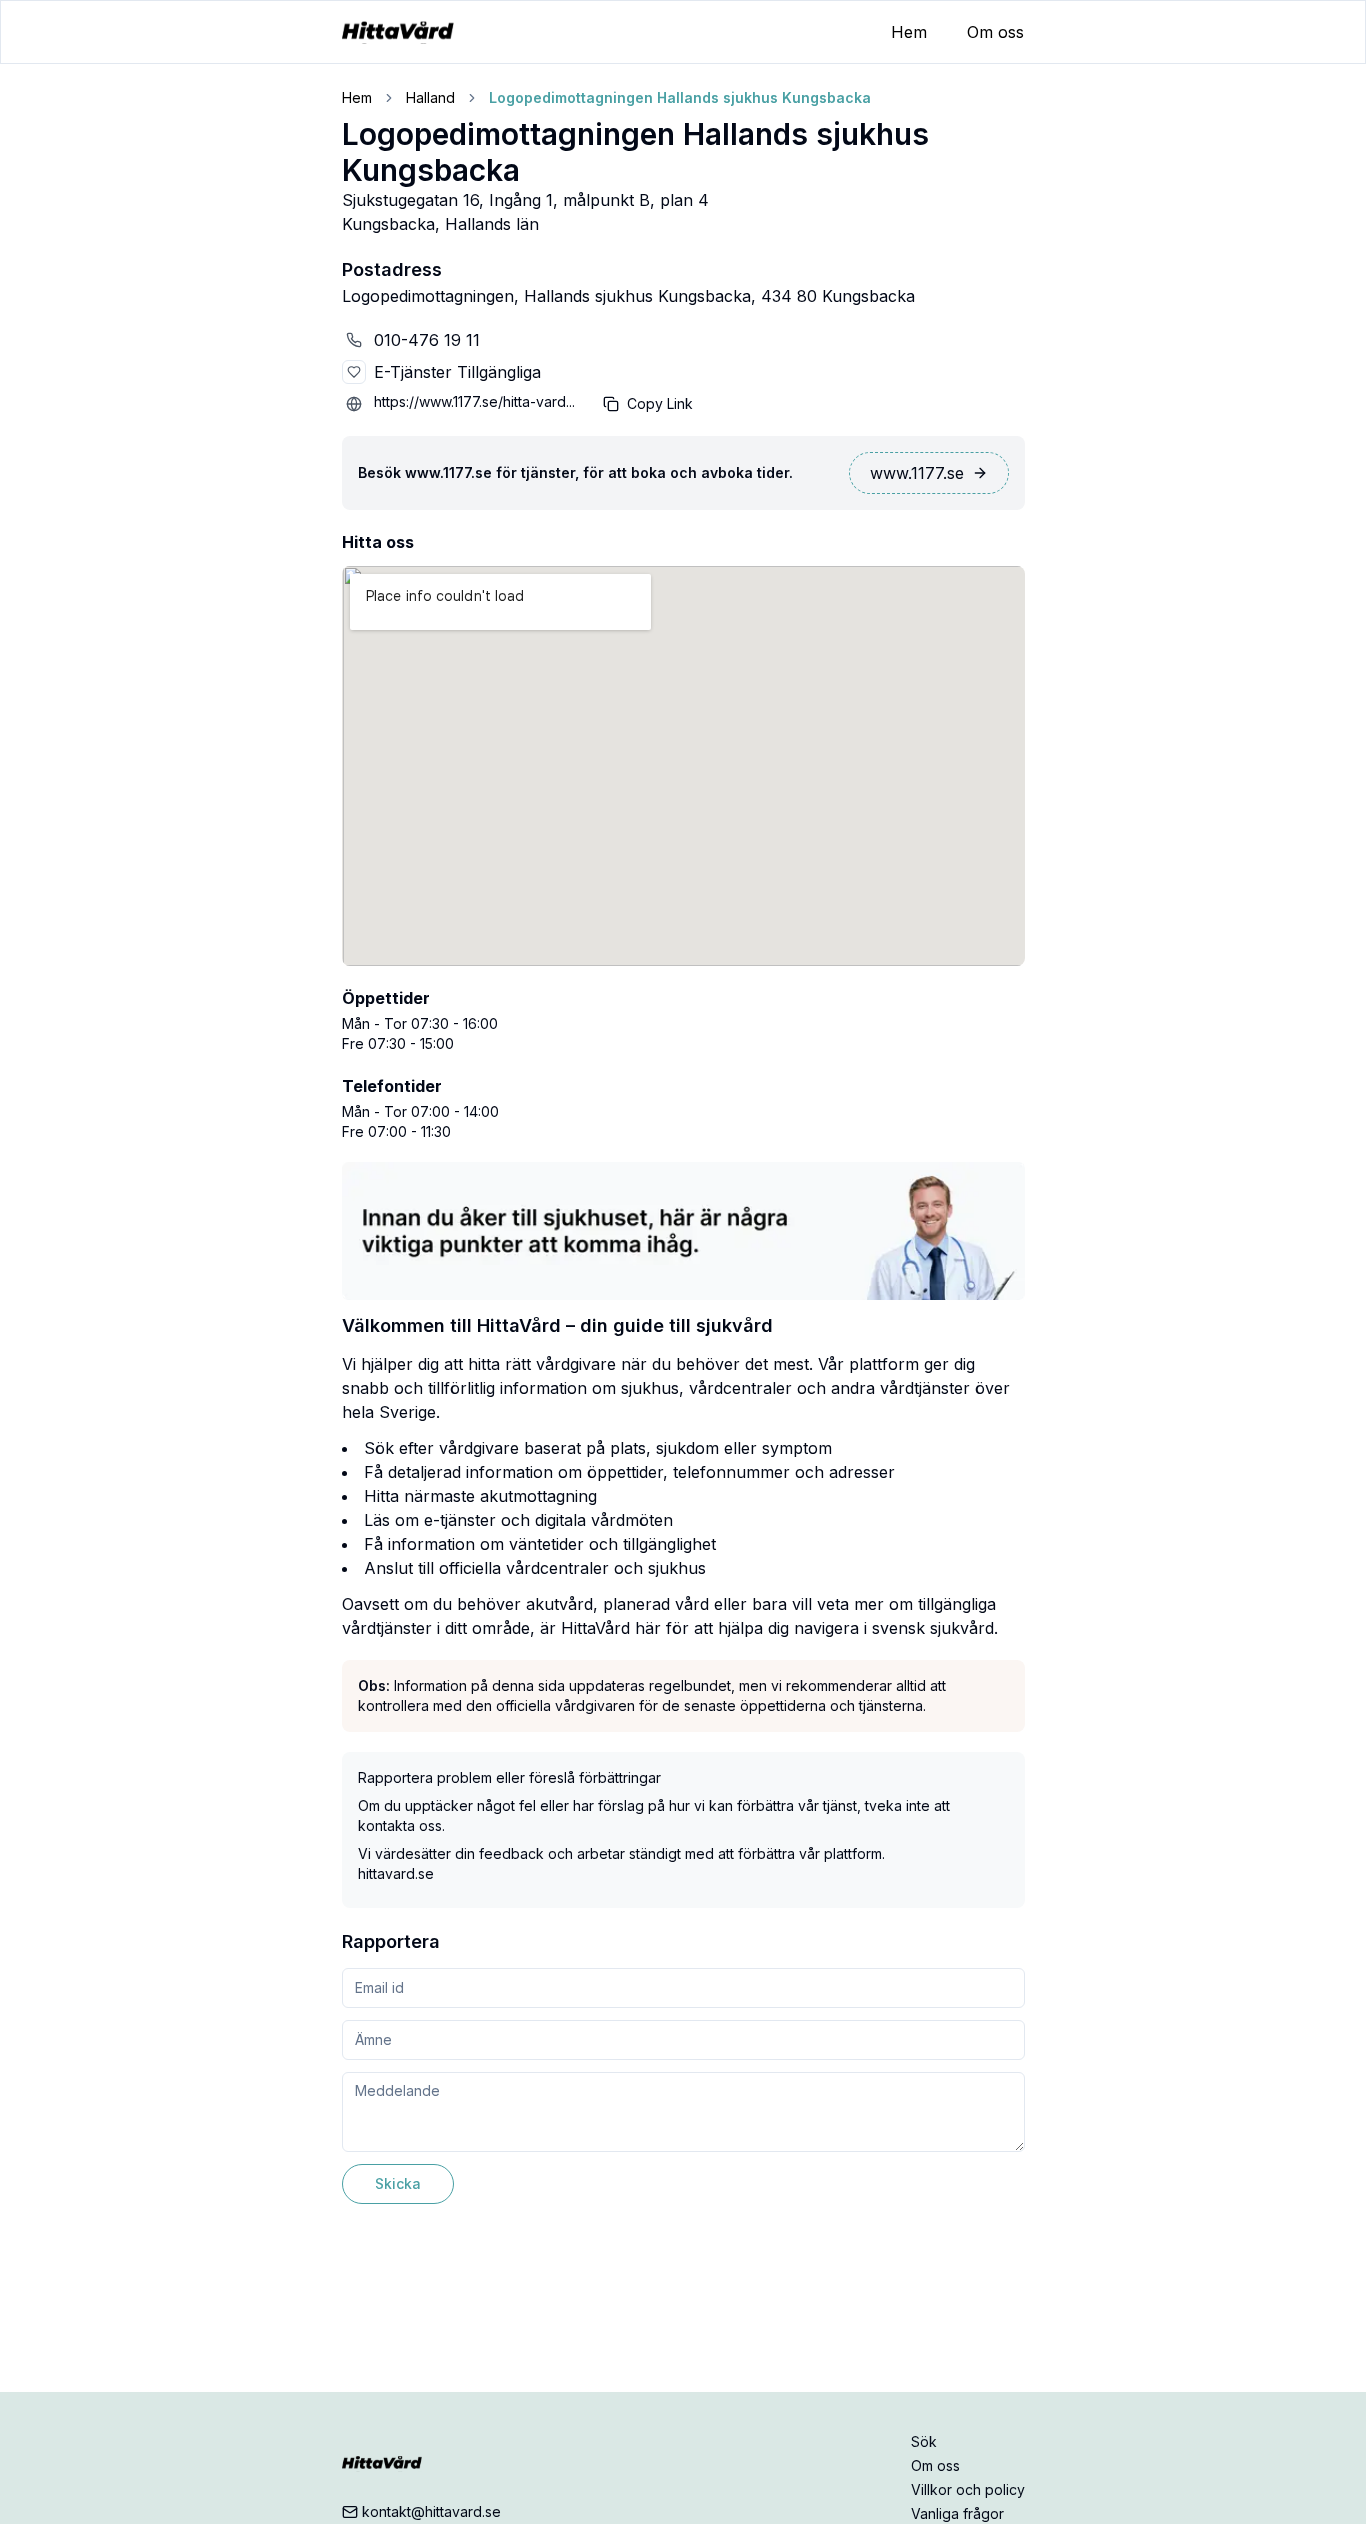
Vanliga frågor (957, 2513)
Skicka (398, 2183)
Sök (924, 2441)
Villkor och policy (968, 2489)
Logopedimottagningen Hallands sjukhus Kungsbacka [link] (680, 97)
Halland (430, 97)
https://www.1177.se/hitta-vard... (474, 401)
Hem (909, 32)
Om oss (995, 32)
